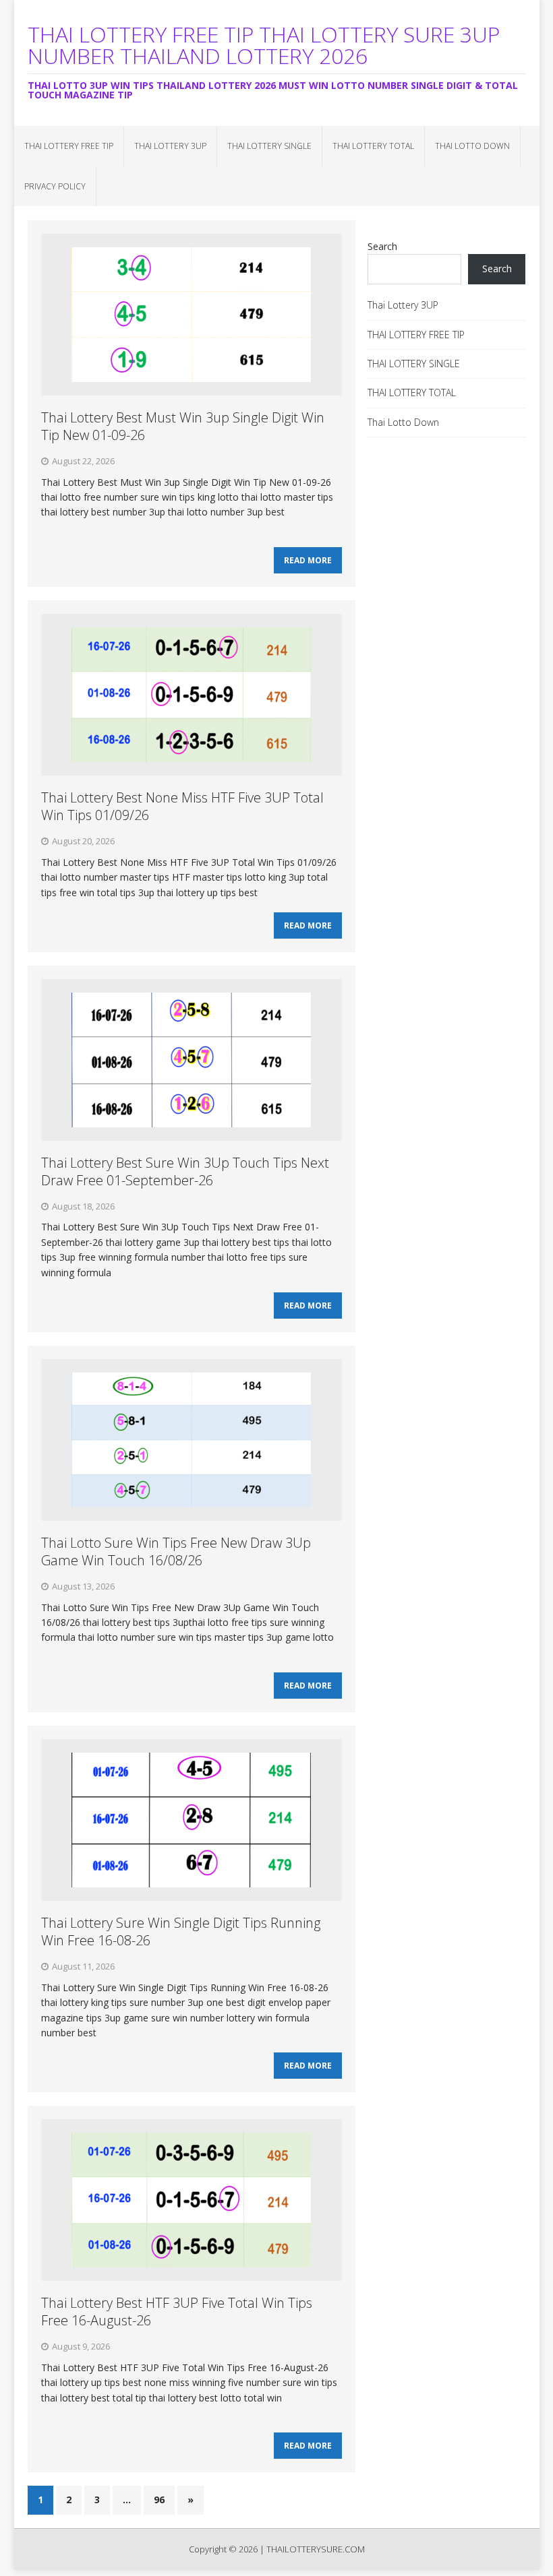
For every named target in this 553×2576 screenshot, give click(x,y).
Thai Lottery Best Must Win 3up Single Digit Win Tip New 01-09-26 (183, 426)
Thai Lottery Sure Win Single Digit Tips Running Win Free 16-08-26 (181, 1931)
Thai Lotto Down (472, 146)
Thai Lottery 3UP (170, 146)
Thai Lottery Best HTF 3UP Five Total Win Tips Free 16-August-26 (177, 2312)
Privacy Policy (55, 186)
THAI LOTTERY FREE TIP (69, 146)
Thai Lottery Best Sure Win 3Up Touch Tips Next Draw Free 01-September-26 (185, 1171)
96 (159, 2500)
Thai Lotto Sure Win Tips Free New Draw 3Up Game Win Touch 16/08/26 (176, 1551)
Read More (308, 560)
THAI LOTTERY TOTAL (373, 146)
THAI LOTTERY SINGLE (269, 146)
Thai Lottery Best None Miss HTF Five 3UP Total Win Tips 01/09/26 (182, 806)
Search (382, 246)
